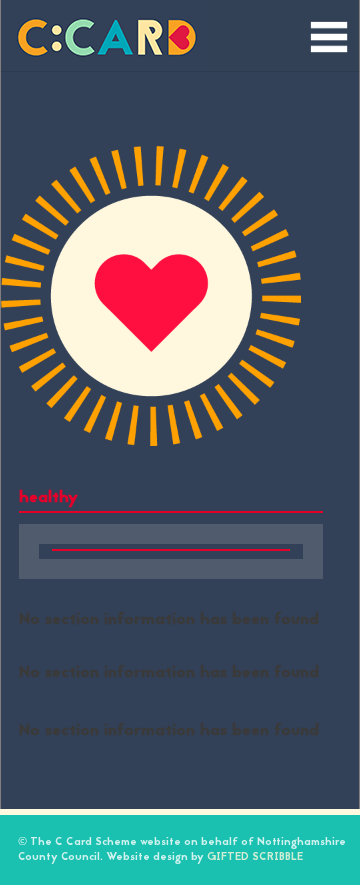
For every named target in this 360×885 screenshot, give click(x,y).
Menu (329, 34)
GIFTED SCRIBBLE (255, 857)
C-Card (105, 35)
